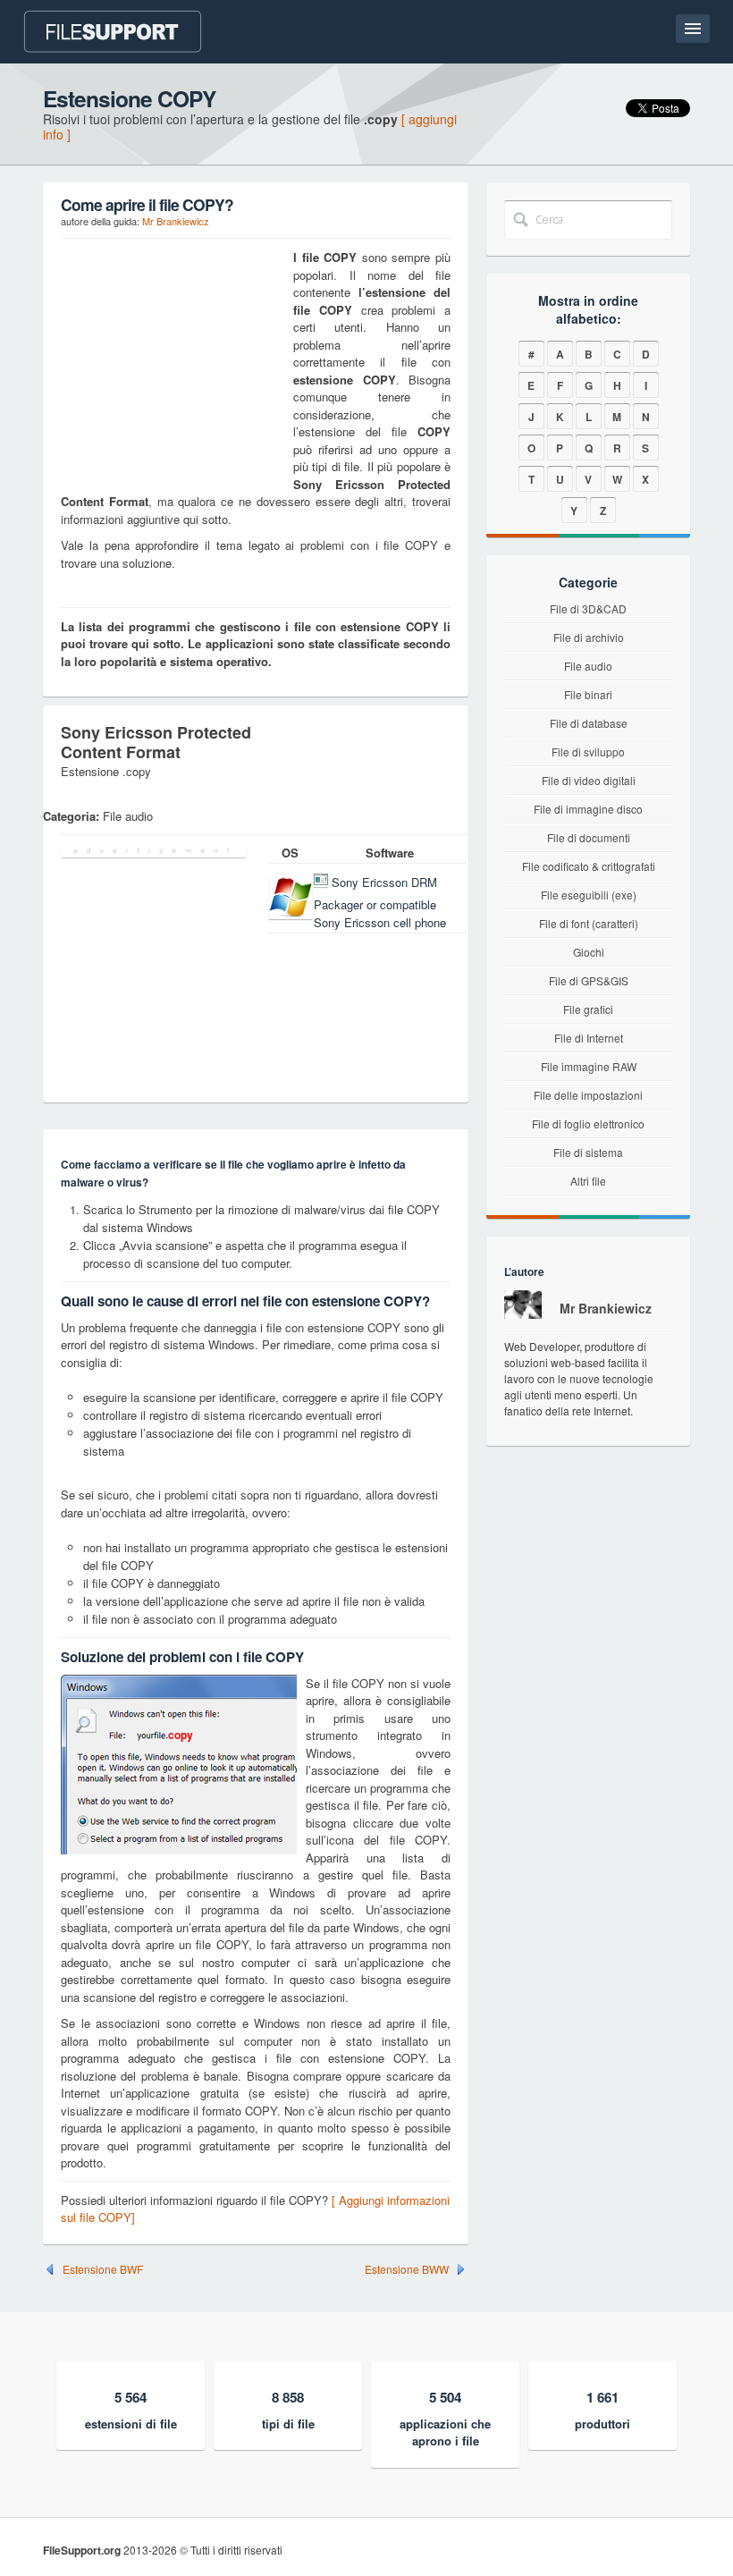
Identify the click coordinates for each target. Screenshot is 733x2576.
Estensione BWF (103, 2269)
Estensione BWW (407, 2269)
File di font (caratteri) (589, 923)
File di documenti (589, 837)
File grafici (588, 1009)
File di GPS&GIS (589, 980)
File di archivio (589, 637)
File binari (588, 694)
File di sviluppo (588, 752)
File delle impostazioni (588, 1095)
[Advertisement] (173, 360)
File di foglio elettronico (588, 1123)
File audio (588, 666)
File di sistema (588, 1152)
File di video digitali (589, 780)
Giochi (589, 952)
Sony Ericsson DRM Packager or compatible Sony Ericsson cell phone (380, 903)
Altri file (588, 1181)
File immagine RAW (589, 1066)
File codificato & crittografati (589, 866)
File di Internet (589, 1038)
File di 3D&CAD (588, 608)
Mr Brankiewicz (176, 221)
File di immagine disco (588, 809)
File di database (589, 723)
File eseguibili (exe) (589, 895)
